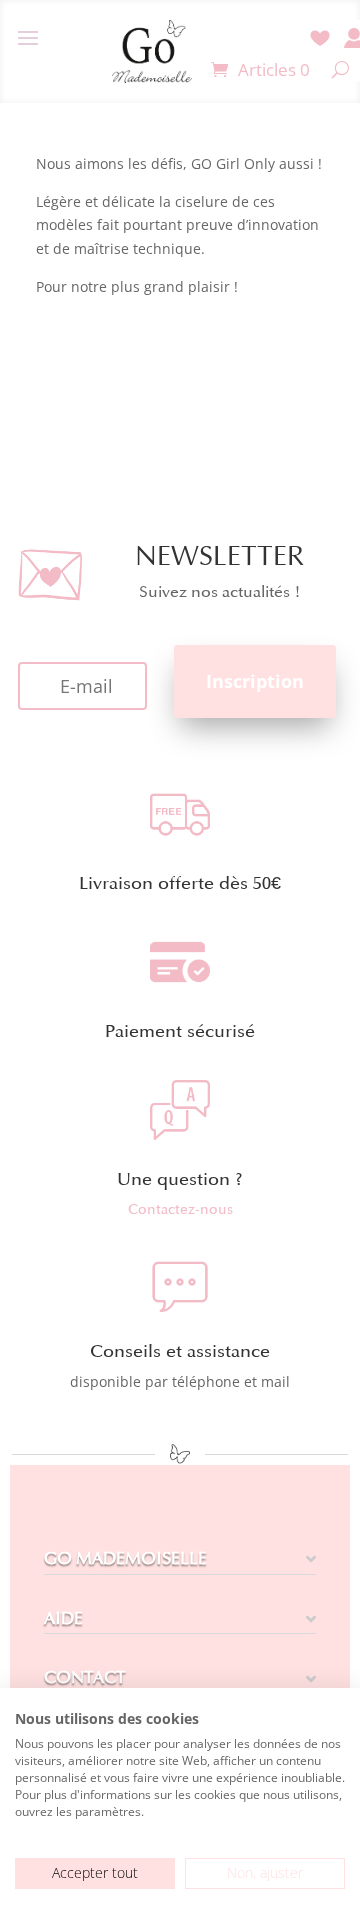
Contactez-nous (180, 1209)
